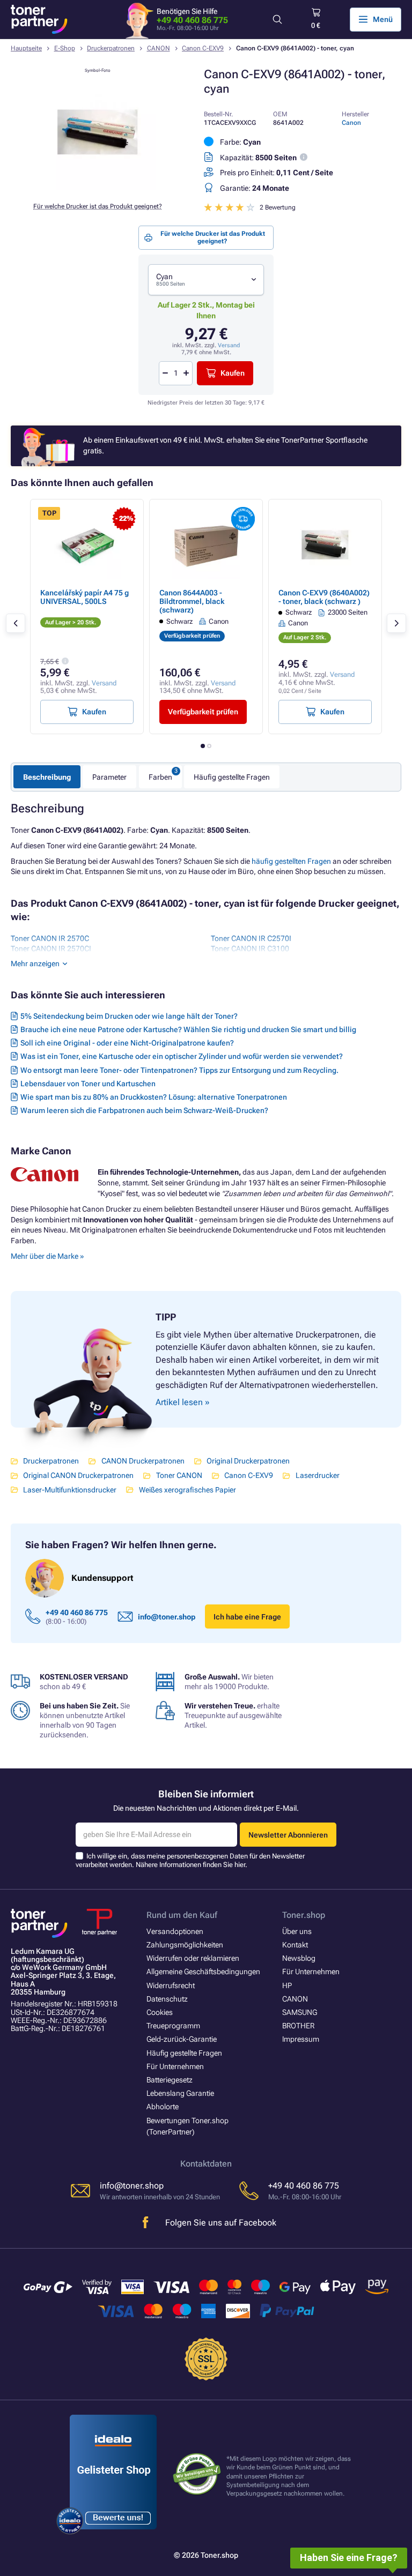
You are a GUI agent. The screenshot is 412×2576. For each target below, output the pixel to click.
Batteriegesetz (170, 2080)
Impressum (301, 2039)
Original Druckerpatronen (248, 1461)
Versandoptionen (175, 1931)
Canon (351, 123)
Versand (229, 345)
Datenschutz (167, 1999)
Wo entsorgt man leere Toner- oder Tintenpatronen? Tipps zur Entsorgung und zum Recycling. (179, 1070)
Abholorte (163, 2107)
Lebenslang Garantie (180, 2093)
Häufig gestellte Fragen (232, 777)
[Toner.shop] (39, 19)
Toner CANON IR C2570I (251, 938)
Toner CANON (179, 1475)
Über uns (297, 1931)
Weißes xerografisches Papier (187, 1490)
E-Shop (65, 48)
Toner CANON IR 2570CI (51, 949)
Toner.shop (304, 1915)
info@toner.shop (167, 1617)
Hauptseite (26, 48)
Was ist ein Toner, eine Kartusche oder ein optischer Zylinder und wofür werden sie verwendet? (182, 1056)
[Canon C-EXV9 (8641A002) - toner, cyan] (98, 188)
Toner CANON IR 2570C (50, 938)
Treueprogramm (173, 2026)
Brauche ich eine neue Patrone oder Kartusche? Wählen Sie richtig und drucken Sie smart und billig (188, 1029)
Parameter (109, 777)
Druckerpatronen (111, 48)
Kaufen (233, 373)
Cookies (160, 2012)
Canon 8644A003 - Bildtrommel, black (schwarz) (192, 601)
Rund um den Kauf (182, 1915)
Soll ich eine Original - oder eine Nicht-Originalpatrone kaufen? (127, 1043)
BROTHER (298, 2026)
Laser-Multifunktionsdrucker (70, 1490)
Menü (383, 19)
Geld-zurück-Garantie (182, 2039)
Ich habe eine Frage (247, 1617)
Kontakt (295, 1945)
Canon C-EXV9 (203, 48)
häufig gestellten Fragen (291, 861)
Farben (160, 777)
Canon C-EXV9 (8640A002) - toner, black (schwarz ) (324, 597)
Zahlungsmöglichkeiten (185, 1945)
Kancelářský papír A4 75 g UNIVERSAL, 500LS (84, 597)
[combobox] (206, 280)
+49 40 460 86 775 (192, 20)
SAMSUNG (300, 2012)
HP (287, 1985)
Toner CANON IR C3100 (250, 949)
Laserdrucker (317, 1475)
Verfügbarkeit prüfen (203, 712)
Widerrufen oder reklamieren (193, 1958)
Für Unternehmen (175, 2066)
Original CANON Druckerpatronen (78, 1475)
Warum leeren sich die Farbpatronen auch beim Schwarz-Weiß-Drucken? (144, 1110)
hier (240, 1865)
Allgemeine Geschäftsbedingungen (203, 1972)
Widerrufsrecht (171, 1985)
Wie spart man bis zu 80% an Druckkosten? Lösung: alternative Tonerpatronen (154, 1097)
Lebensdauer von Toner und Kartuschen (88, 1084)
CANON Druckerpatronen (143, 1461)
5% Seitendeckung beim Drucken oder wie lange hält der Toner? (129, 1016)
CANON (159, 48)
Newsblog (299, 1958)
